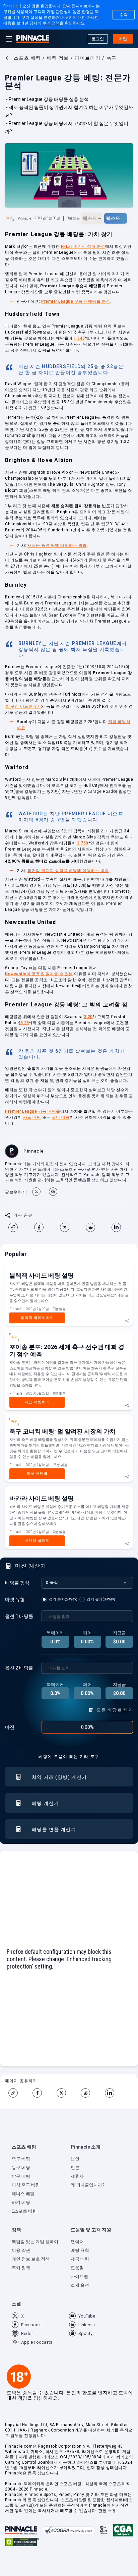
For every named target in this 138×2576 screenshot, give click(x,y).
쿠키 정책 (51, 23)
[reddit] (93, 1227)
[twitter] (67, 1227)
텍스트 (92, 218)
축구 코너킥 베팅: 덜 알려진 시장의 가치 (62, 1431)
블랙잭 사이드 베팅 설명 (42, 1275)
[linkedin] (119, 1227)
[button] (40, 2149)
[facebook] (42, 1227)
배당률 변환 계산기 (54, 1829)
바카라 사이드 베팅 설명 (42, 1498)
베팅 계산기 (45, 1803)
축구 (9, 218)
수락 (124, 15)
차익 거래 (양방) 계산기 (59, 1777)
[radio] (60, 1599)
